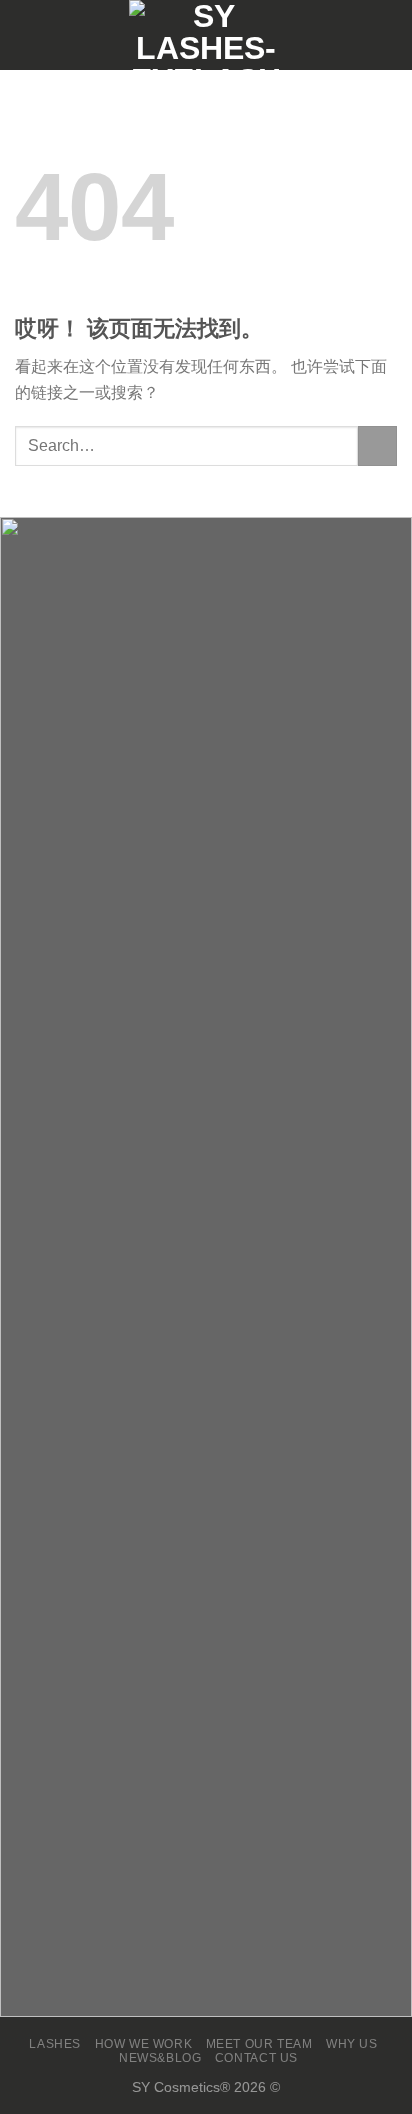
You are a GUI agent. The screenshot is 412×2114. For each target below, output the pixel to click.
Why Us (352, 2044)
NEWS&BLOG (160, 2058)
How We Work (144, 2044)
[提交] (377, 445)
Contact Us (256, 2058)
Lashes (55, 2044)
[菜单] (27, 34)
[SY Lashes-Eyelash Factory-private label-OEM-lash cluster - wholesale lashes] (206, 35)
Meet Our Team (259, 2044)
